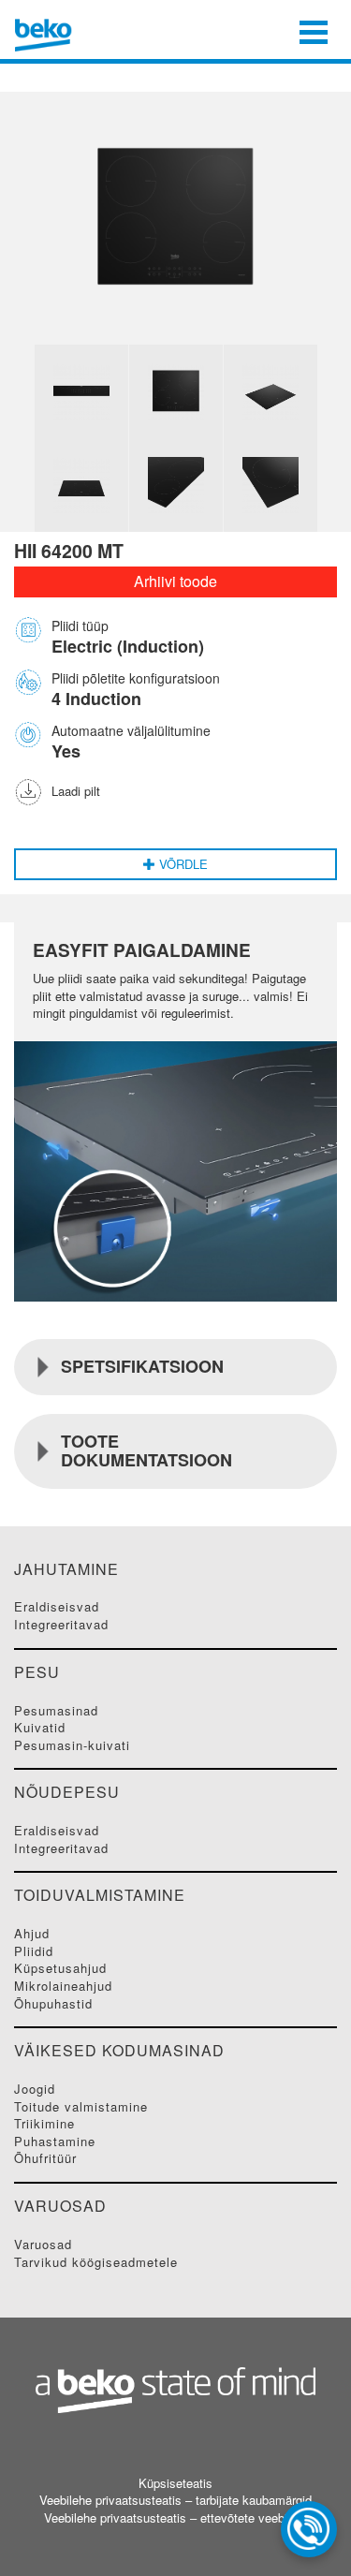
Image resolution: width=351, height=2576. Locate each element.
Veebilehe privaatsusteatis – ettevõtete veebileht (175, 2518)
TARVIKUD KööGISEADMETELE (96, 2262)
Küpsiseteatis (175, 2483)
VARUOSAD (43, 2244)
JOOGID (35, 2089)
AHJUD (32, 1933)
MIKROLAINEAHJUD (63, 1986)
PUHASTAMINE (55, 2141)
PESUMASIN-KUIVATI (72, 1745)
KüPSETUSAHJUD (60, 1968)
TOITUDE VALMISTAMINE (81, 2106)
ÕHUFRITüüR (45, 2158)
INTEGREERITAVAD (61, 1624)
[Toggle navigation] (314, 30)
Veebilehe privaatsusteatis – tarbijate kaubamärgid (175, 2500)
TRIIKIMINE (44, 2123)
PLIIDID (34, 1951)
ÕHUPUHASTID (53, 2003)
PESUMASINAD (56, 1710)
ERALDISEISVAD (57, 1606)
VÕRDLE (182, 864)
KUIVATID (40, 1727)
